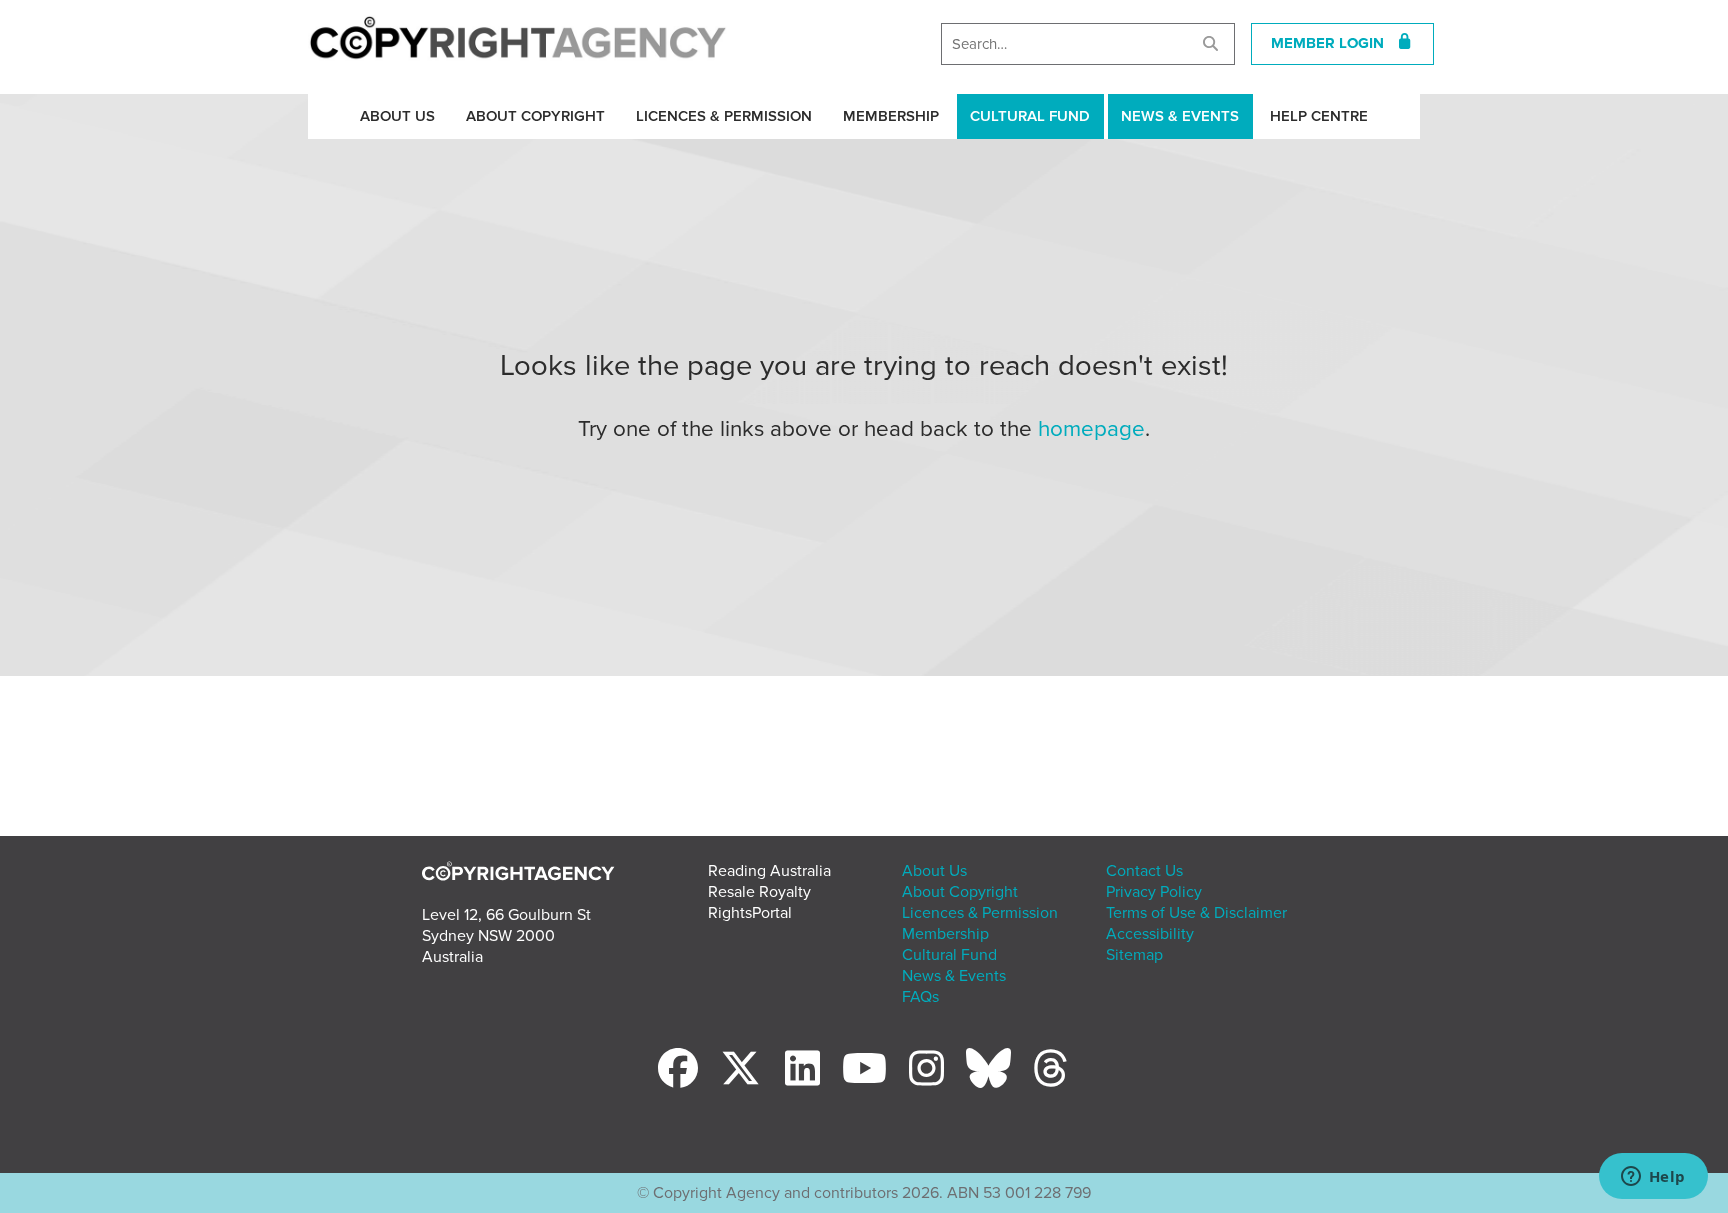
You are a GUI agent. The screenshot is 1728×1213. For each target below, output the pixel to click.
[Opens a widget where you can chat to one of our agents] (1653, 1178)
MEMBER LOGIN (1333, 43)
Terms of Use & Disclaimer (1196, 913)
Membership (891, 116)
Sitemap (1134, 955)
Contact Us (1144, 871)
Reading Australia (769, 871)
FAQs (920, 997)
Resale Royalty (759, 892)
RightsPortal (750, 913)
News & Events (1180, 116)
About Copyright (535, 116)
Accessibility (1150, 934)
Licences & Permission (724, 116)
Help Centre (1319, 116)
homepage (1091, 428)
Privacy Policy (1154, 892)
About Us (397, 116)
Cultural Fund (1030, 116)
